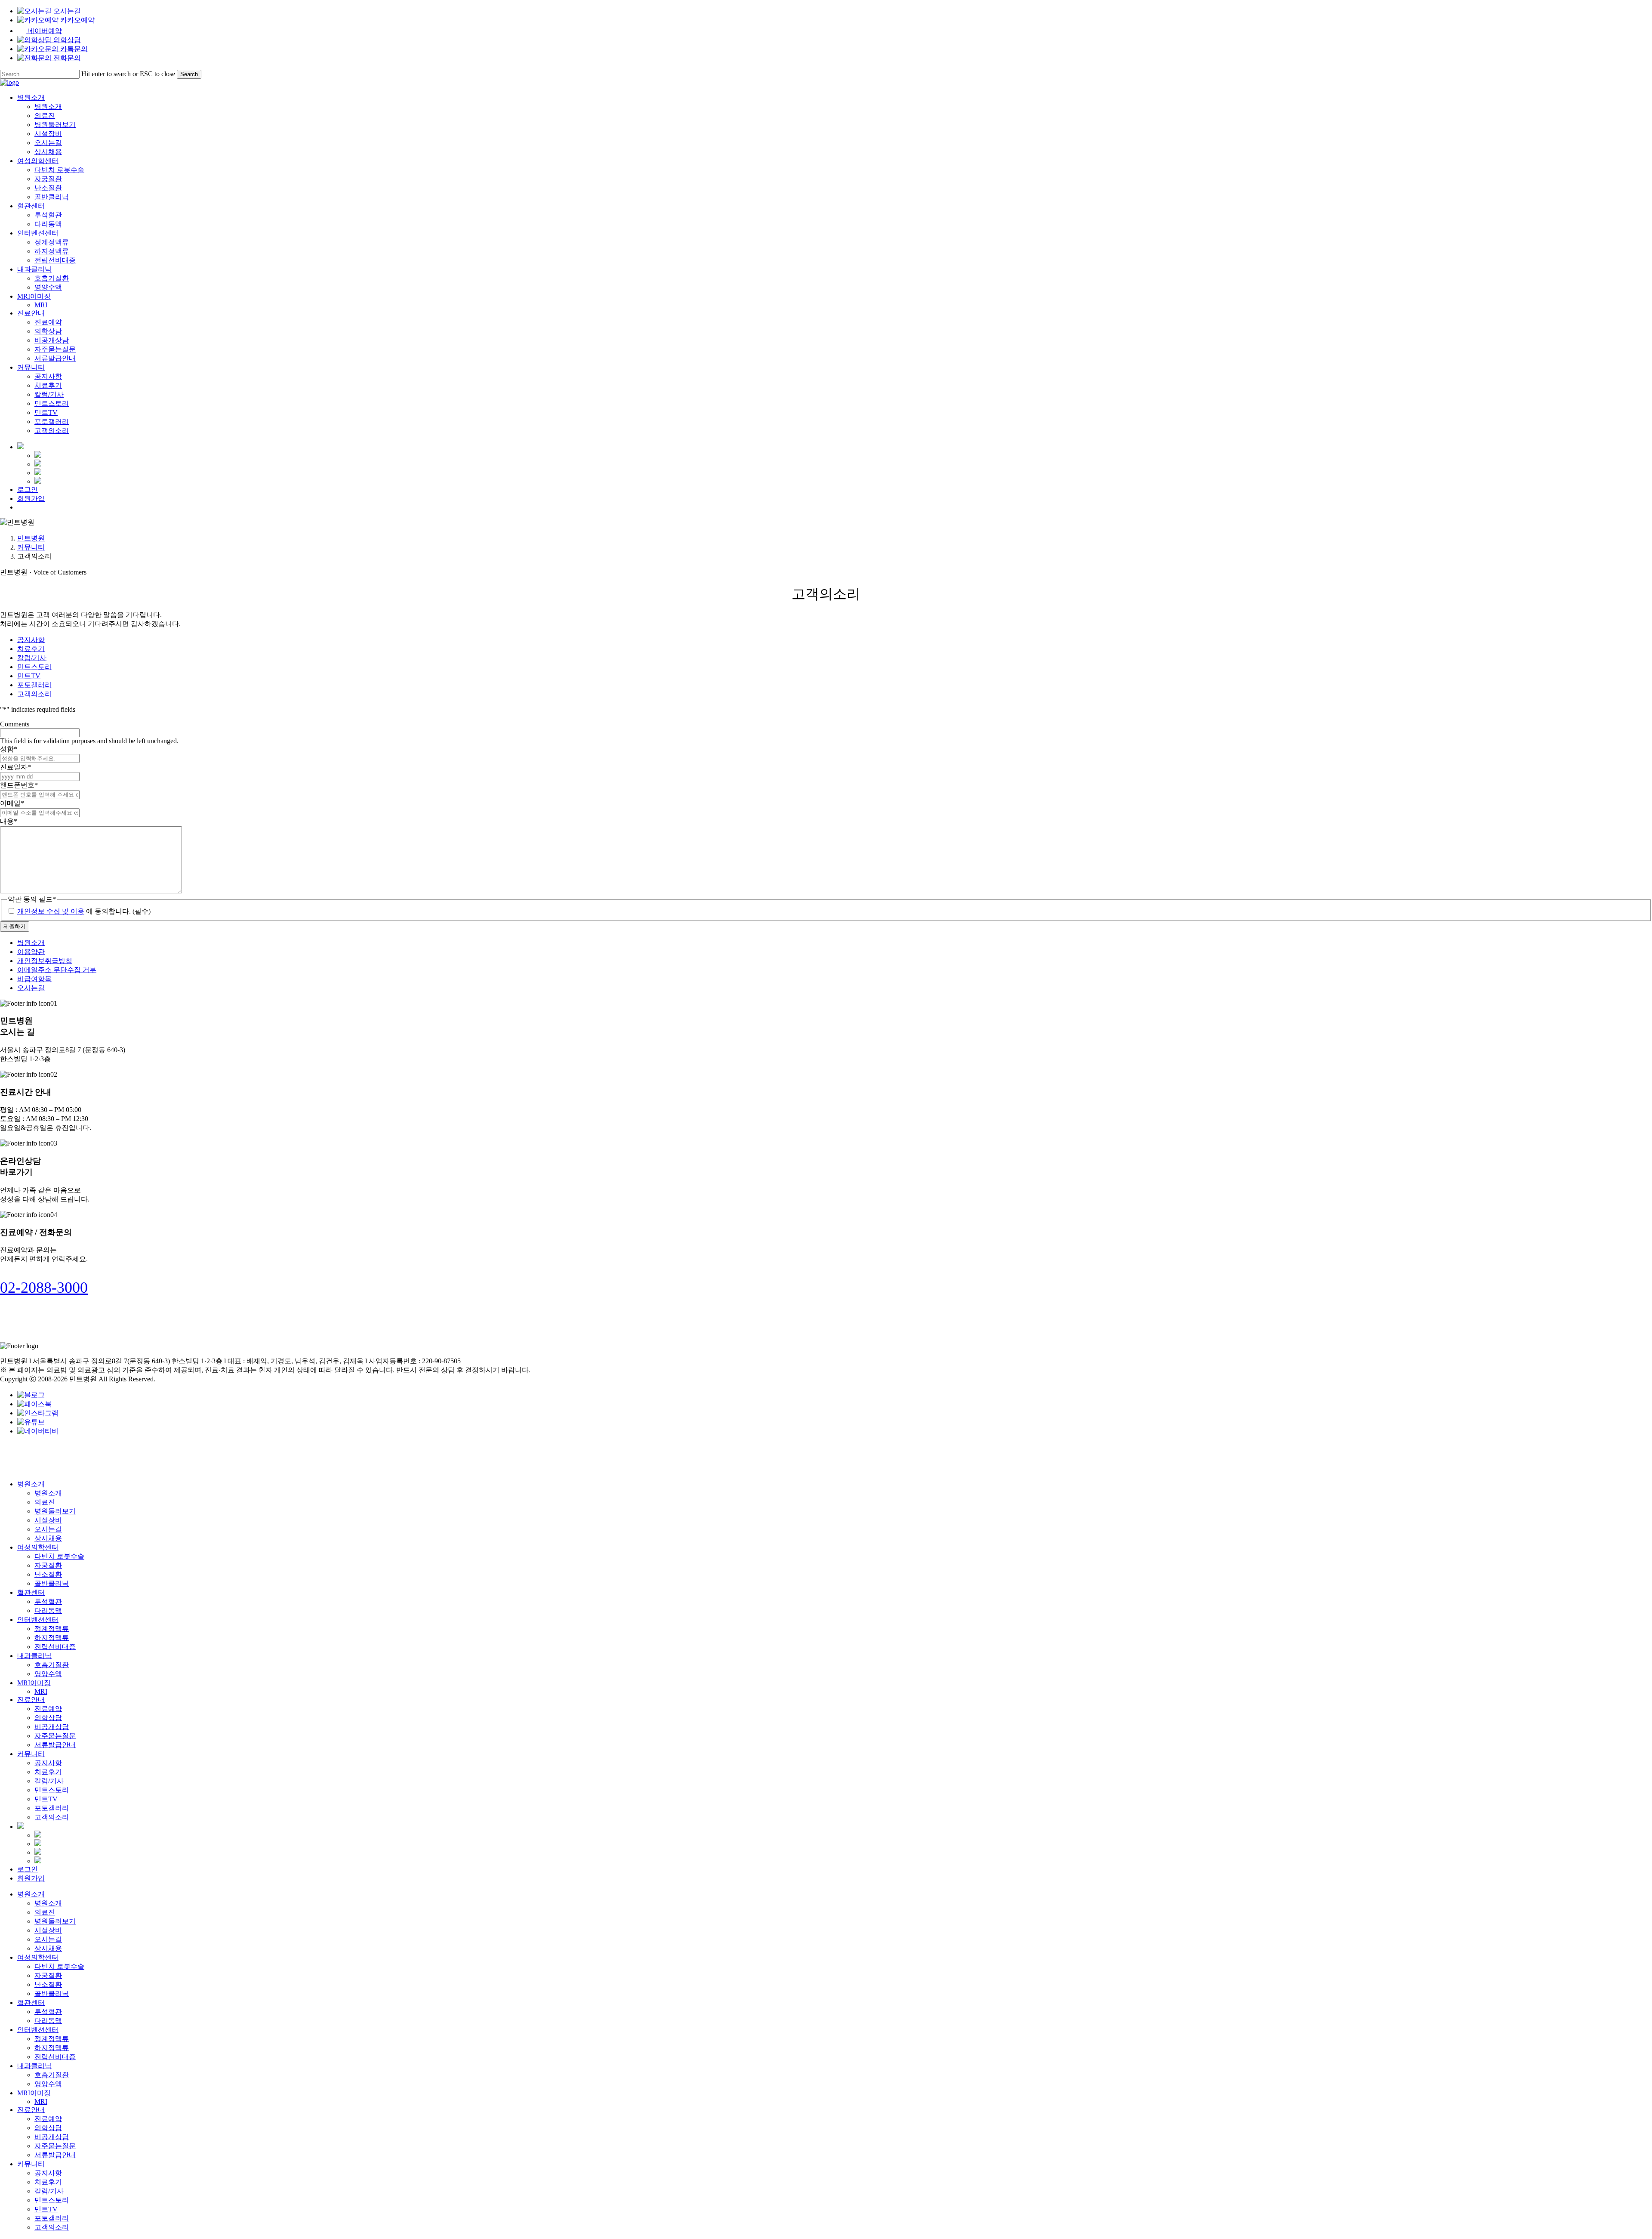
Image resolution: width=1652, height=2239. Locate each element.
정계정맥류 (52, 1629)
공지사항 (31, 640)
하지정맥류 (52, 1638)
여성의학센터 (38, 1547)
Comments (15, 724)
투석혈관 (48, 1601)
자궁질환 (48, 1565)
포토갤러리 (34, 685)
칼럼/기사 (32, 658)
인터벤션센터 (38, 1620)
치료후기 (31, 649)
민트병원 (31, 538)
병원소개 (31, 943)
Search (189, 74)
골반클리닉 (52, 1583)
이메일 (12, 803)
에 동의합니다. (84, 911)
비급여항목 (34, 979)
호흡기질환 (52, 1665)
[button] (44, 1288)
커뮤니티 (31, 547)
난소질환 (48, 1574)
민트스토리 (34, 667)
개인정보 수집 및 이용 (51, 911)
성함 (9, 749)
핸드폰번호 (19, 785)
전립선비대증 (55, 1647)
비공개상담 (52, 1727)
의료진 (45, 1502)
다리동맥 (48, 1611)
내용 (9, 821)
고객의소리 (34, 694)
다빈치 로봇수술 (59, 1556)
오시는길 (31, 988)
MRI (41, 1691)
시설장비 (48, 1520)
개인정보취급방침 (45, 961)
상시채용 (48, 1538)
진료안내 (31, 1700)
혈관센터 (31, 1592)
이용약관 (31, 952)
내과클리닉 (34, 1656)
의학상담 (48, 1718)
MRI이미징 (34, 1683)
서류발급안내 (55, 1745)
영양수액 (48, 1674)
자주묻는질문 (55, 1736)
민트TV (29, 676)
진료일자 (15, 767)
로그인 (28, 1869)
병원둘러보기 (55, 1511)
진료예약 (48, 1709)
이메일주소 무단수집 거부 (57, 970)
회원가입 (31, 1878)
